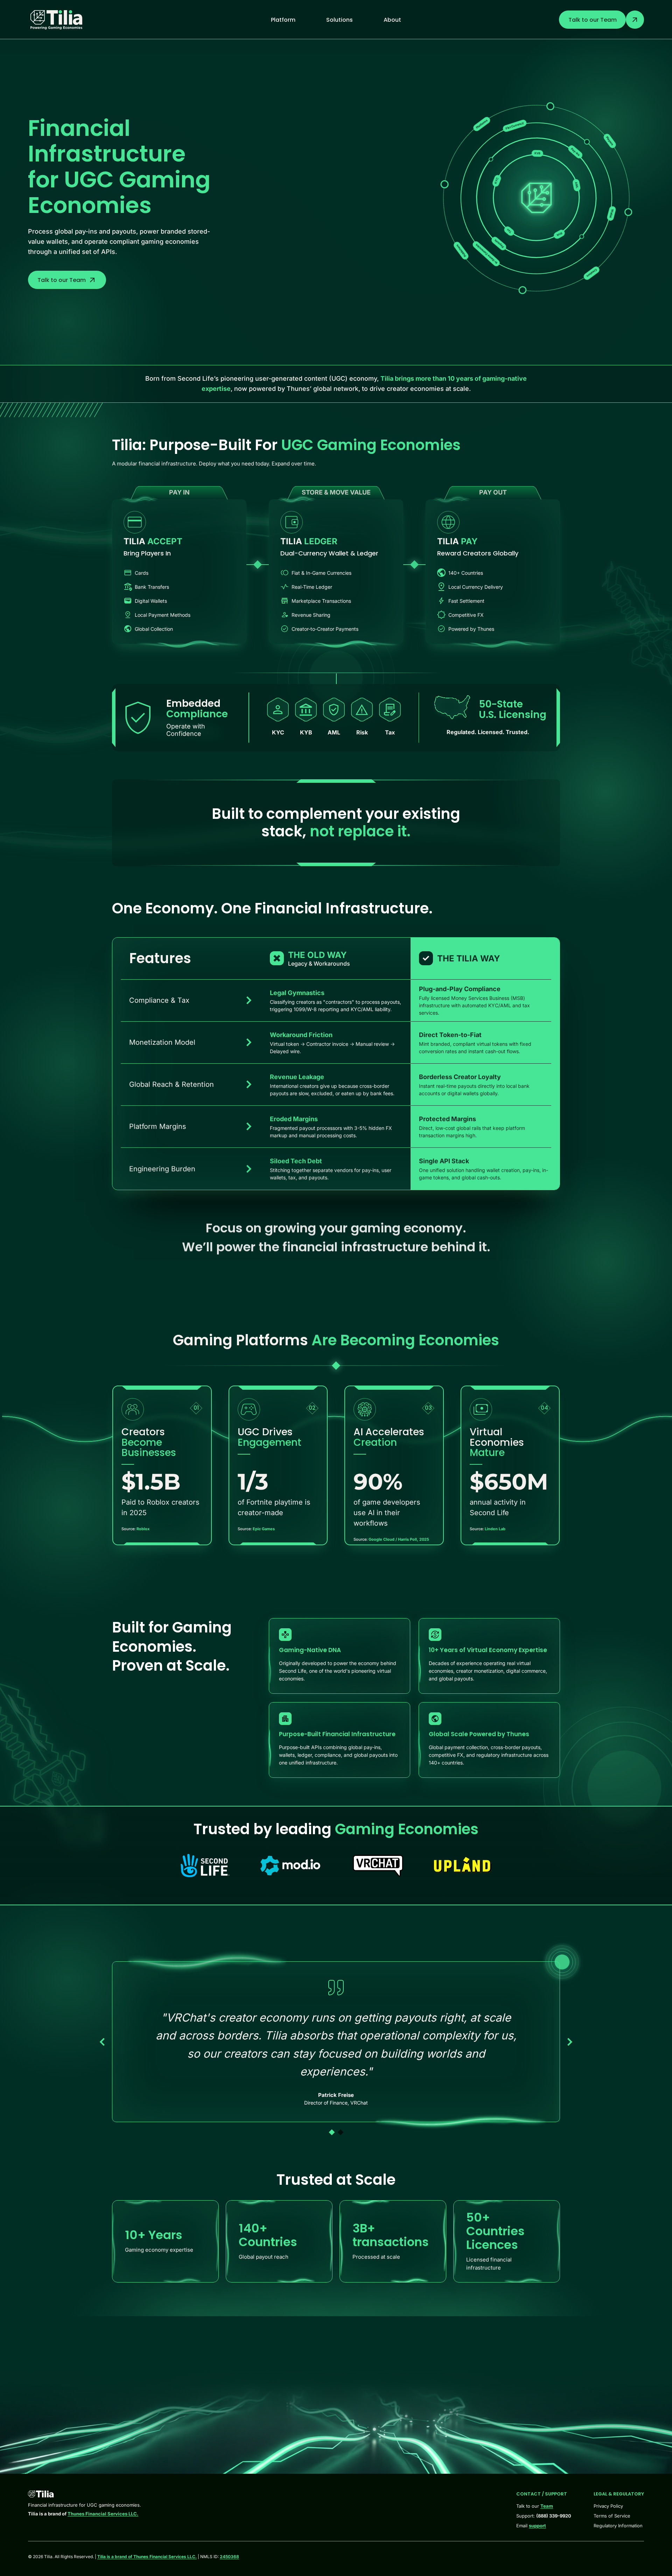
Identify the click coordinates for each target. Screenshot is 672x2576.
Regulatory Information (618, 2526)
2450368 (229, 2557)
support (537, 2526)
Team (547, 2506)
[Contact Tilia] (635, 20)
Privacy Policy (608, 2506)
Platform (283, 20)
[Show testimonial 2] (340, 2132)
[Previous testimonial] (102, 2042)
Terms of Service (612, 2516)
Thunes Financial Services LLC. (103, 2514)
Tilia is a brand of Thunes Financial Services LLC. (147, 2557)
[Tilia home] (57, 20)
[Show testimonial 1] (332, 2132)
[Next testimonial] (570, 2042)
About (392, 20)
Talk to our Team (593, 20)
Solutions (339, 20)
